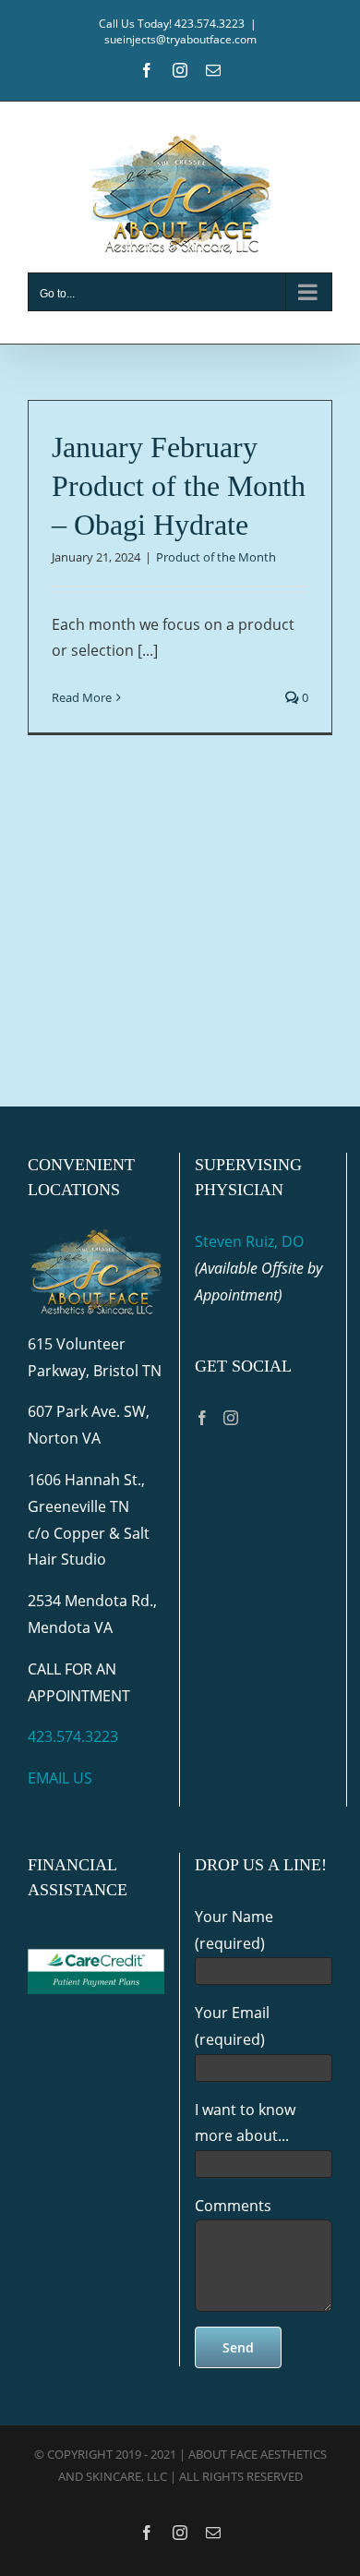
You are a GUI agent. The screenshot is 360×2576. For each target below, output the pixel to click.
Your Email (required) (232, 2026)
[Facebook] (202, 1418)
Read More (82, 697)
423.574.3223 (73, 1736)
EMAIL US (60, 1778)
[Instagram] (231, 1418)
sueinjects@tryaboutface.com (180, 39)
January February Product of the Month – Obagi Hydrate (179, 485)
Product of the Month (216, 557)
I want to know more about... (245, 2123)
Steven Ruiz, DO (249, 1241)
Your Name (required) (234, 1930)
